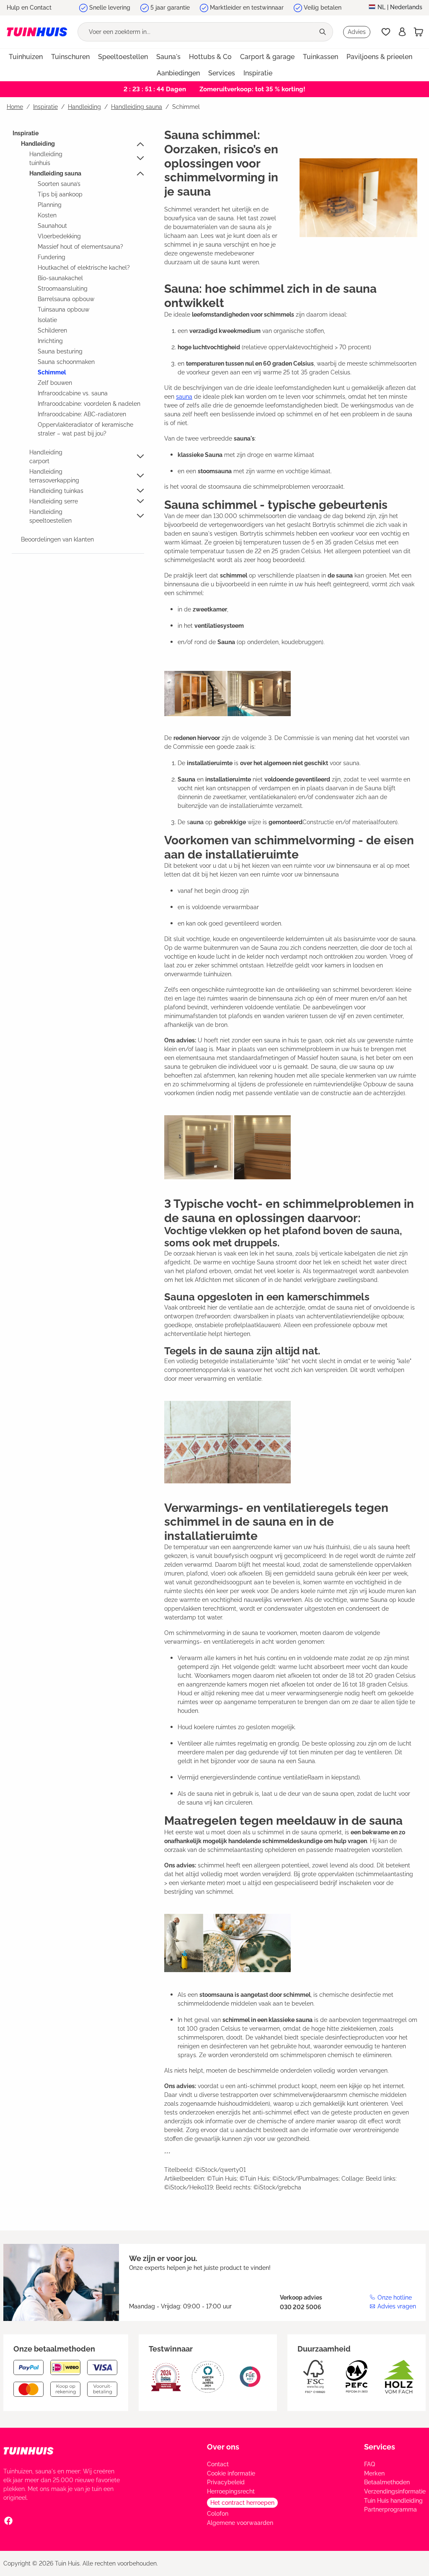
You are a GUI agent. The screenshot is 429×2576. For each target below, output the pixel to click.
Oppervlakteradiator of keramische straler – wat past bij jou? (85, 429)
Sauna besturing (60, 351)
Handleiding (38, 144)
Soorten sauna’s (59, 184)
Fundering (52, 257)
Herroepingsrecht (231, 2491)
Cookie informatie (231, 2473)
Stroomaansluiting (63, 289)
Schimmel (52, 372)
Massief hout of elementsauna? (80, 247)
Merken (374, 2473)
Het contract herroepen (242, 2503)
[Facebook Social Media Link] (8, 2520)
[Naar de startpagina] (37, 32)
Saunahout (52, 226)
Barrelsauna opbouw (66, 299)
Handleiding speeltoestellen (50, 516)
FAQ (370, 2464)
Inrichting (50, 341)
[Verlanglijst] (386, 32)
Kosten (47, 215)
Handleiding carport (46, 457)
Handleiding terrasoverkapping (54, 476)
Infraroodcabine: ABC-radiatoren (82, 414)
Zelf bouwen (55, 383)
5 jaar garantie (170, 8)
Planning (50, 205)
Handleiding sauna (55, 173)
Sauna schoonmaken (66, 362)
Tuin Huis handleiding (393, 2501)
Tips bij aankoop (60, 194)
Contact (218, 2464)
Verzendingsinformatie (395, 2491)
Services (380, 2447)
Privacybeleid (226, 2482)
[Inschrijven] (402, 32)
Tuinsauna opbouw (63, 309)
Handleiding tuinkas (56, 491)
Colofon (218, 2514)
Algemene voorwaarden (240, 2523)
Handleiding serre (54, 501)
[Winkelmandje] (419, 32)
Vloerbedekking (59, 236)
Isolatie (47, 320)
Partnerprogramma (390, 2509)
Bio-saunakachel (60, 278)
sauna (184, 397)
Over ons (223, 2447)
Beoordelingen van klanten (57, 539)
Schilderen (52, 330)
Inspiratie (26, 133)
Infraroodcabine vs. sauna (73, 393)
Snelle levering (110, 8)
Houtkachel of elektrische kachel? (84, 268)
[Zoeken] (323, 32)
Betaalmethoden (387, 2482)
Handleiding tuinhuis (46, 159)
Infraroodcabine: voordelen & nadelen (89, 404)
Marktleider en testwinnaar (247, 8)
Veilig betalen (323, 8)
